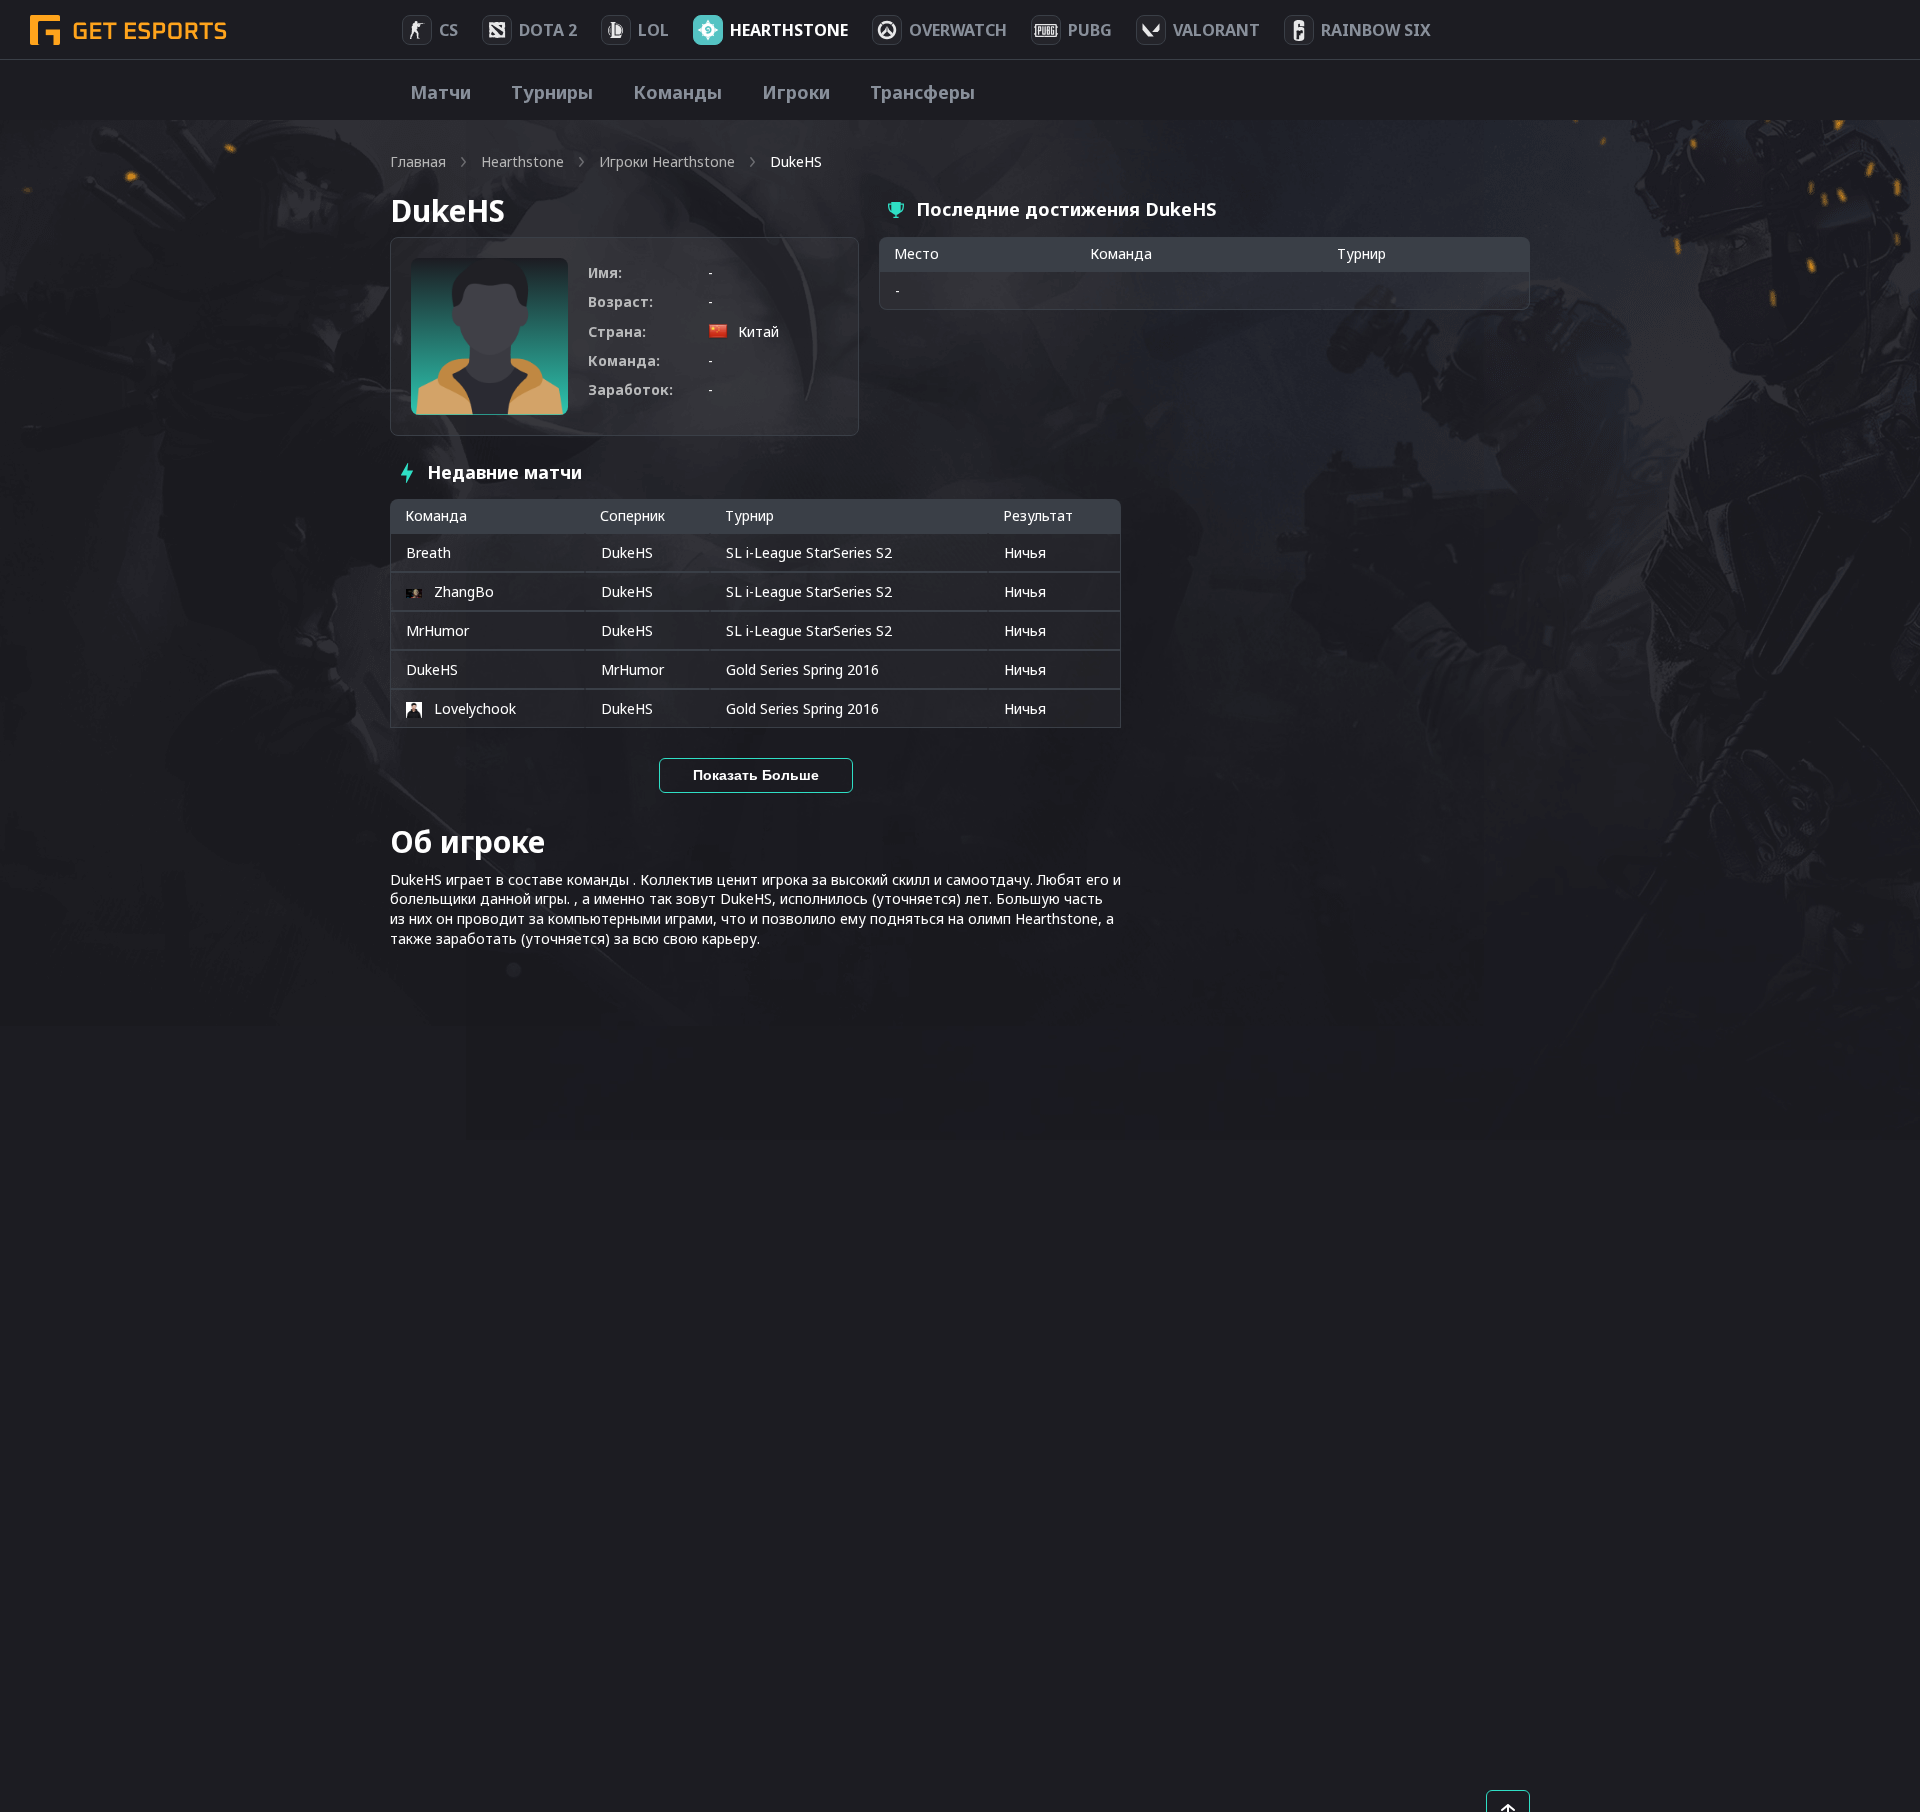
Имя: (605, 272)
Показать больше (756, 775)
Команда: (624, 360)
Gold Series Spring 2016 (802, 669)
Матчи (440, 92)
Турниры (552, 92)
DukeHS (627, 552)
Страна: (617, 331)
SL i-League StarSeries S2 (809, 552)
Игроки (796, 92)
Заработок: (630, 389)
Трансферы (922, 92)
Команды (677, 92)
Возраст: (620, 301)
